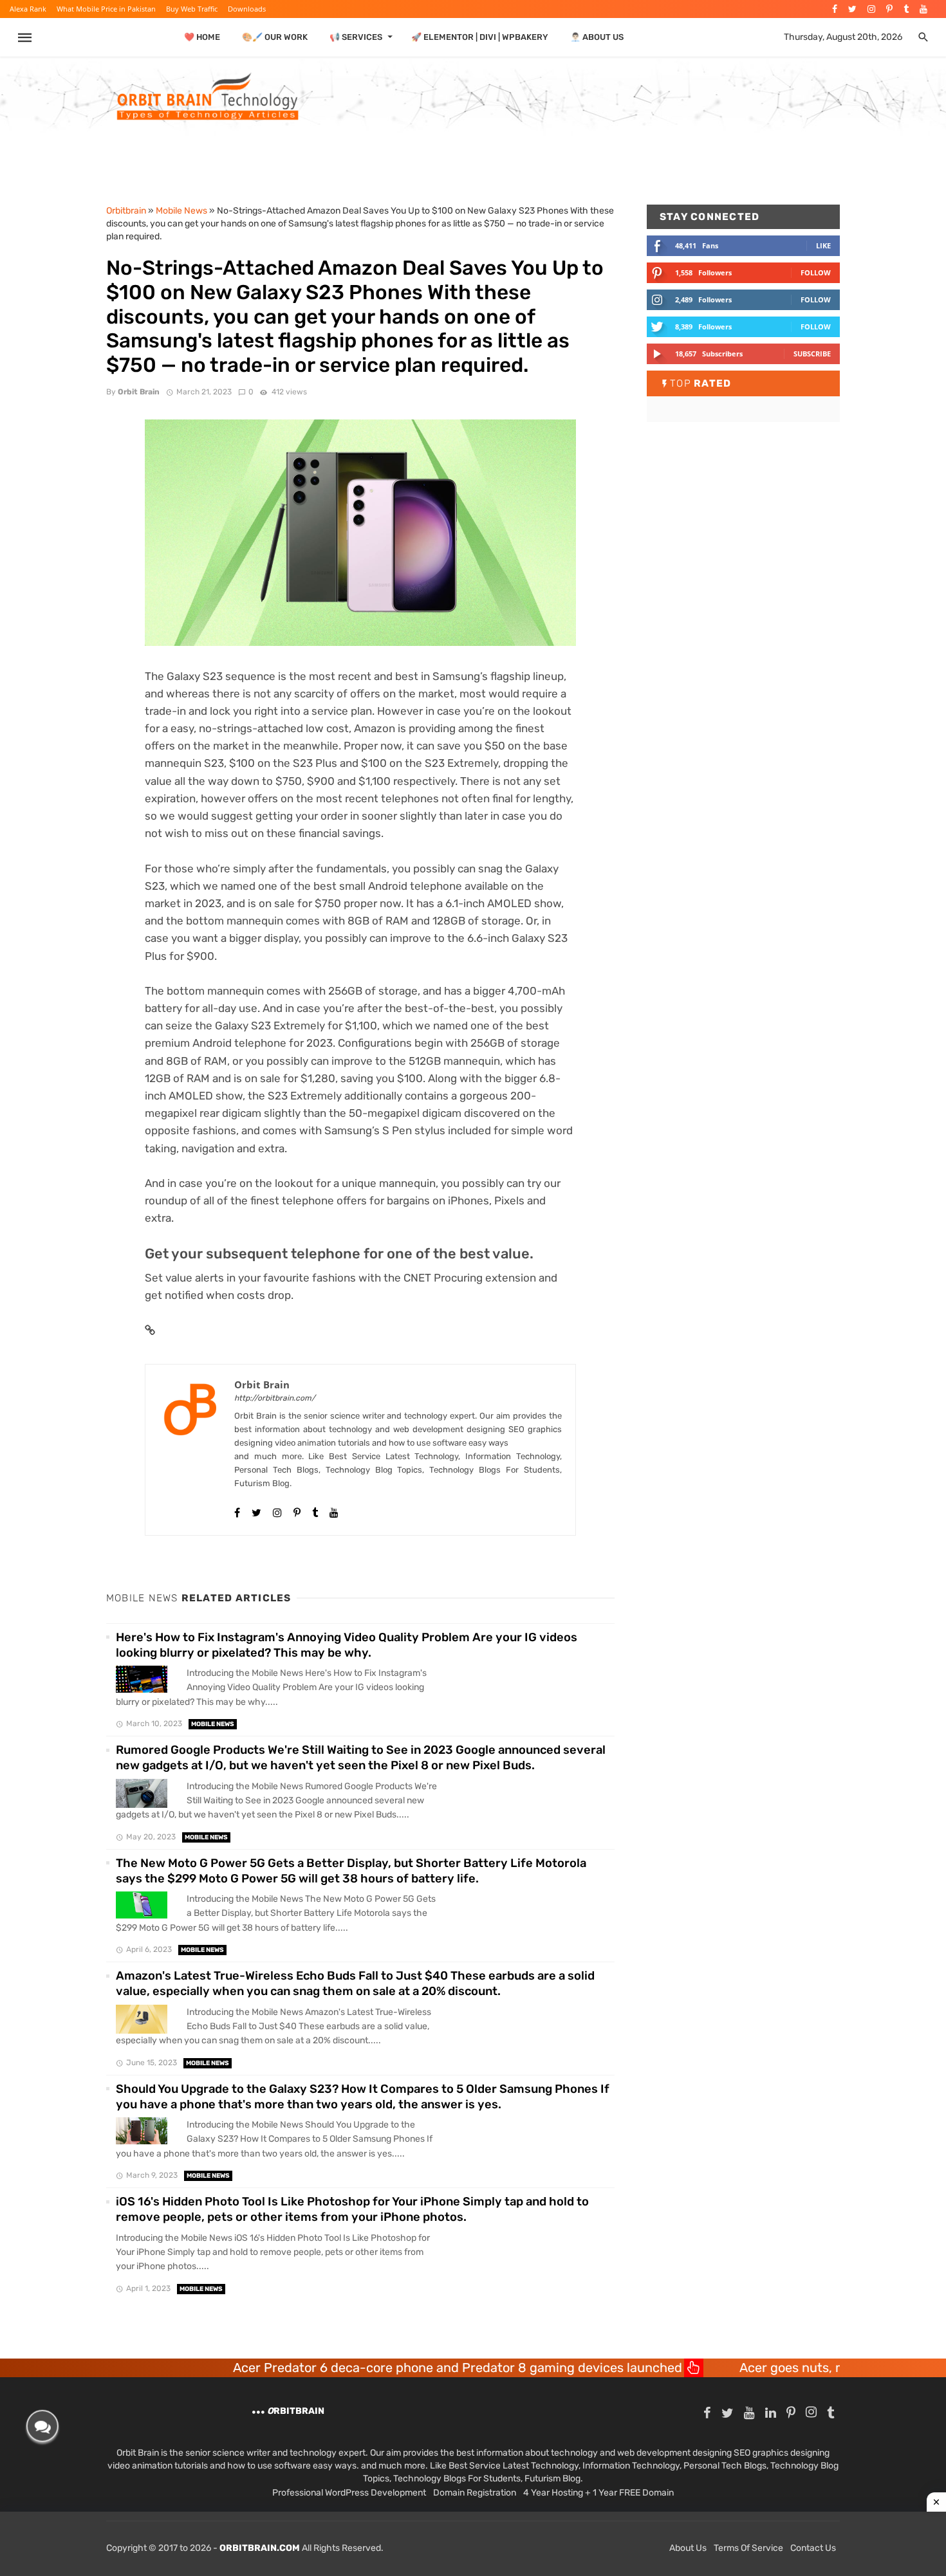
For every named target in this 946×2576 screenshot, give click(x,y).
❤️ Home (202, 37)
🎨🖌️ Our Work (275, 37)
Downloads (247, 9)
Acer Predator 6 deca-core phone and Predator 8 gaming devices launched (354, 2368)
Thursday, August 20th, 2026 (843, 37)
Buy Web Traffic (192, 9)
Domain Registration (475, 2493)
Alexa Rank (28, 9)
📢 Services (356, 37)
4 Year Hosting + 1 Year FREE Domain (598, 2493)
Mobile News (213, 1724)
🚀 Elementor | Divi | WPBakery (480, 37)
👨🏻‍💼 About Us (597, 37)
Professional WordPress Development (349, 2493)
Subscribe (812, 354)
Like (823, 245)
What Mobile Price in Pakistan (106, 9)
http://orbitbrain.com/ (275, 1398)
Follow (816, 272)
